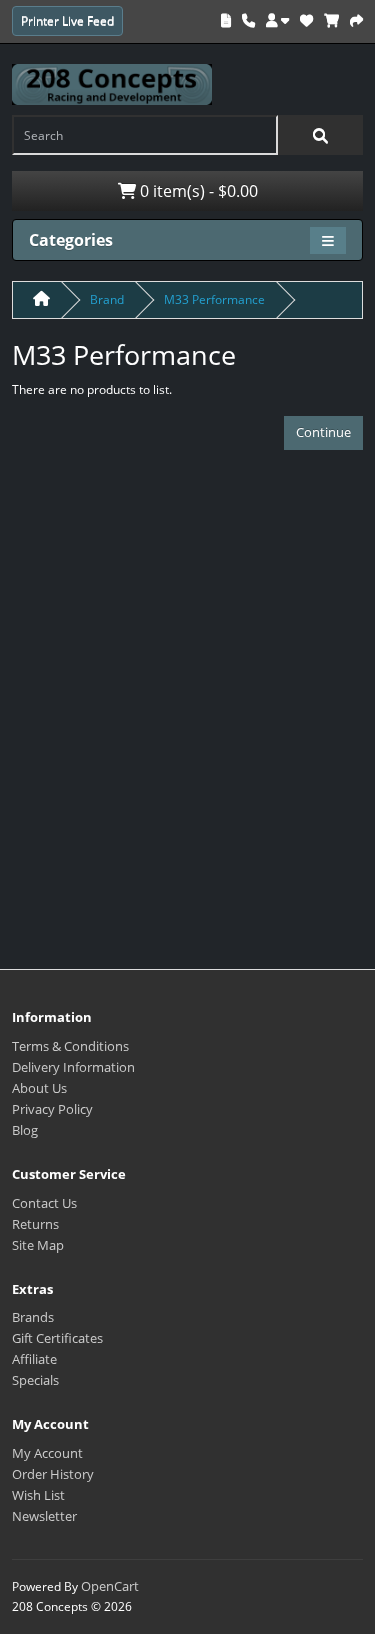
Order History (53, 1474)
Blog (25, 1130)
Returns (35, 1224)
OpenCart (110, 1586)
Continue (323, 432)
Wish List (38, 1495)
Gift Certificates (57, 1338)
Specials (35, 1380)
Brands (33, 1317)
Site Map (38, 1245)
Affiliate (34, 1359)
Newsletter (44, 1516)
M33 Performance (214, 299)
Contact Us (44, 1203)
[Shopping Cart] (331, 20)
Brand (107, 299)
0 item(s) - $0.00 (197, 191)
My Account (47, 1453)
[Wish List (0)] (306, 20)
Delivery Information (73, 1067)
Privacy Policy (52, 1109)
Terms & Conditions (70, 1046)
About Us (39, 1088)
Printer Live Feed (67, 20)
